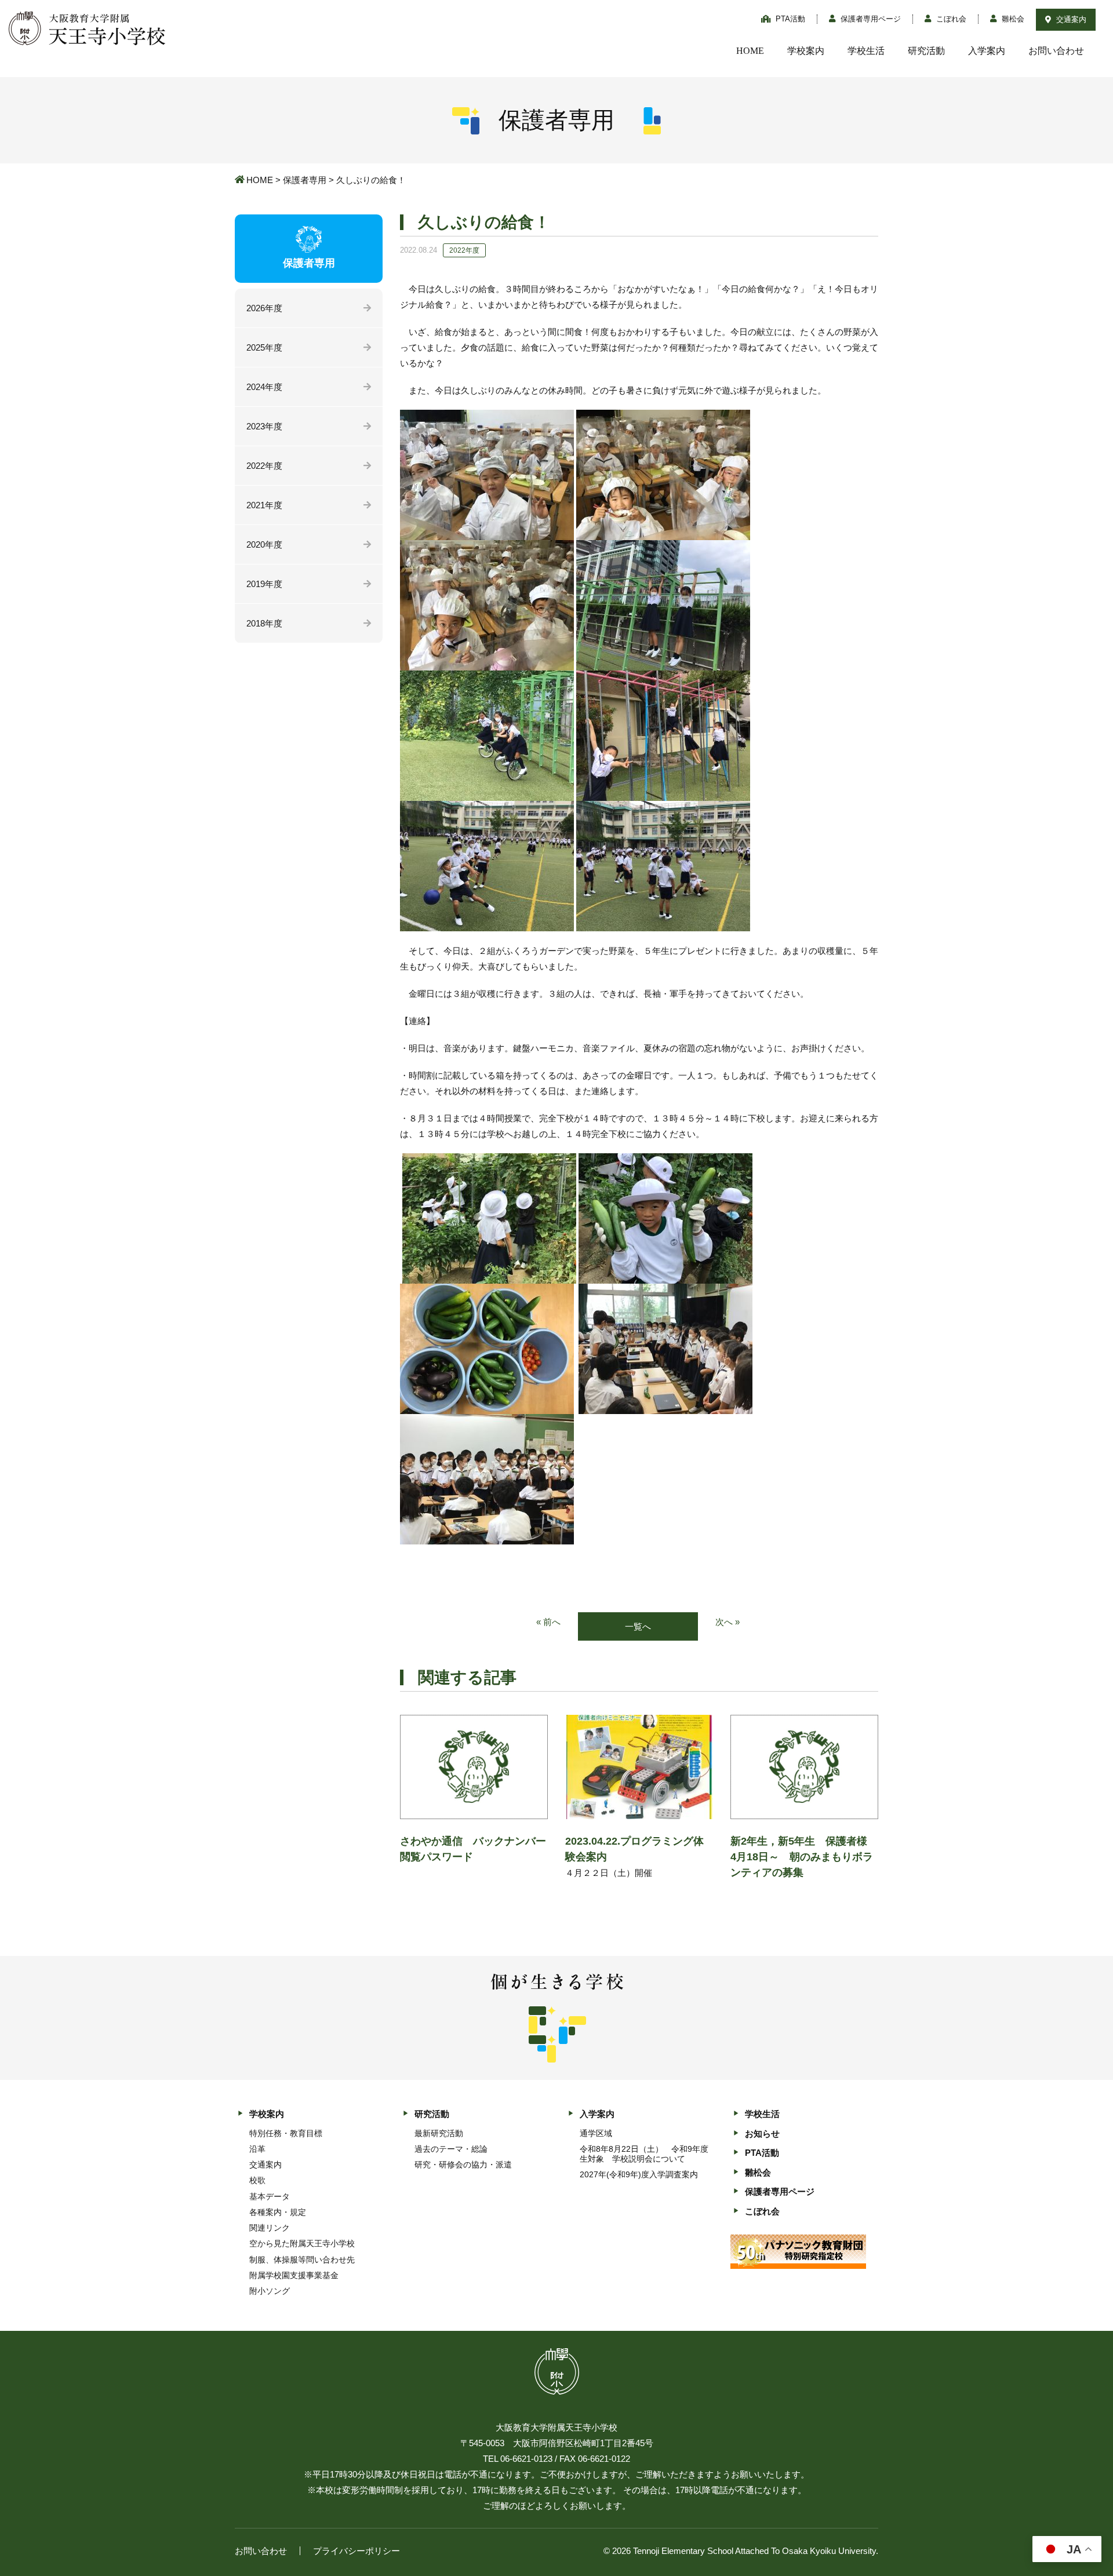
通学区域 (596, 2133)
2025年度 (264, 347)
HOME (750, 51)
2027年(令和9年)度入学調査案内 (639, 2174)
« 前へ (548, 1622)
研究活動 (926, 51)
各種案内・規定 (278, 2212)
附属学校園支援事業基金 (294, 2275)
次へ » (728, 1622)
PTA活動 (789, 19)
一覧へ (638, 1626)
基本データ (270, 2196)
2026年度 (264, 308)
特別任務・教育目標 (286, 2133)
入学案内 (987, 51)
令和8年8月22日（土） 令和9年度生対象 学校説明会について (644, 2154)
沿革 (257, 2149)
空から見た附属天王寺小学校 (302, 2243)
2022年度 (264, 466)
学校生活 (866, 51)
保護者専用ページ (870, 19)
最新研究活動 (439, 2133)
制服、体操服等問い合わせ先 (302, 2260)
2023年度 (264, 426)
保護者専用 (305, 180)
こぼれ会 (950, 19)
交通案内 (1070, 19)
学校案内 (806, 51)
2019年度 (264, 584)
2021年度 (264, 505)
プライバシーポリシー (357, 2551)
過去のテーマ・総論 (451, 2149)
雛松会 (1012, 19)
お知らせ (762, 2134)
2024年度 (264, 387)
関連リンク (270, 2228)
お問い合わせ (1056, 51)
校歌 (257, 2180)
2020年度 (264, 544)
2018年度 (264, 623)
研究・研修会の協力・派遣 (463, 2165)
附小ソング (270, 2291)
